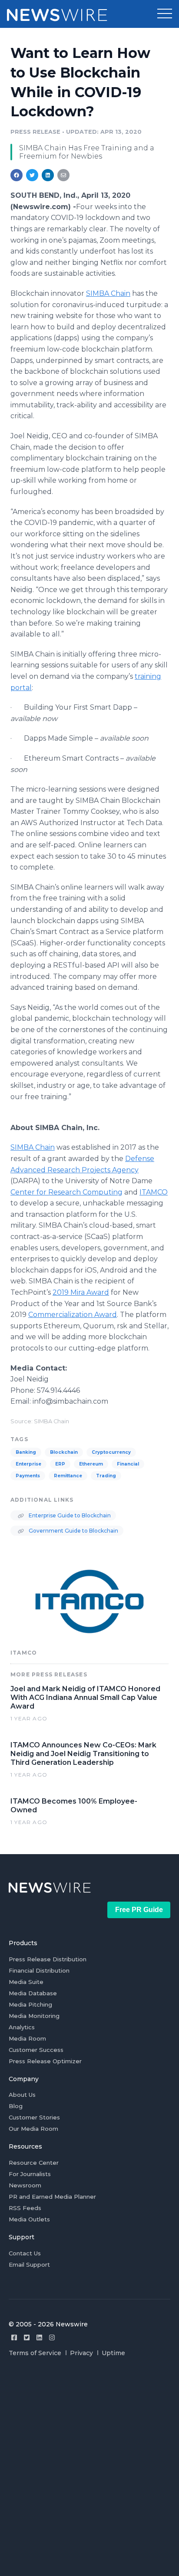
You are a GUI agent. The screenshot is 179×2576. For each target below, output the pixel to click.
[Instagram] (52, 2337)
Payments (28, 1476)
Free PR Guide (139, 1910)
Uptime (113, 2353)
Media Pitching (30, 2004)
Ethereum (91, 1464)
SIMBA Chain (108, 293)
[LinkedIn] (39, 2337)
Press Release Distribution (48, 1959)
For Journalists (30, 2174)
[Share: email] (63, 175)
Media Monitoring (34, 2016)
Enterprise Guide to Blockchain (69, 1515)
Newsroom (25, 2185)
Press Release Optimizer (45, 2061)
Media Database (33, 1993)
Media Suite (26, 1982)
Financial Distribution (39, 1970)
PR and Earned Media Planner (52, 2197)
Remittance (68, 1476)
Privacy (81, 2353)
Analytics (22, 2027)
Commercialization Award (73, 1315)
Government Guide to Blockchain (73, 1531)
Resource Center (34, 2163)
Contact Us (25, 2253)
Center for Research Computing (66, 1192)
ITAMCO (154, 1192)
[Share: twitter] (32, 175)
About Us (22, 2095)
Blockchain (64, 1452)
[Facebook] (14, 2337)
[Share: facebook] (17, 175)
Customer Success (36, 2050)
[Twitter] (27, 2337)
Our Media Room (33, 2129)
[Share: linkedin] (48, 175)
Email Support (29, 2265)
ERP (60, 1464)
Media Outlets (29, 2219)
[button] (165, 14)
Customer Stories (34, 2117)
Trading (106, 1476)
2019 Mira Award (81, 1292)
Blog (16, 2106)
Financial (128, 1464)
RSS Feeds (25, 2208)
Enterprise (28, 1464)
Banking (26, 1452)
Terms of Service (35, 2353)
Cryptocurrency (111, 1452)
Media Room (27, 2038)
